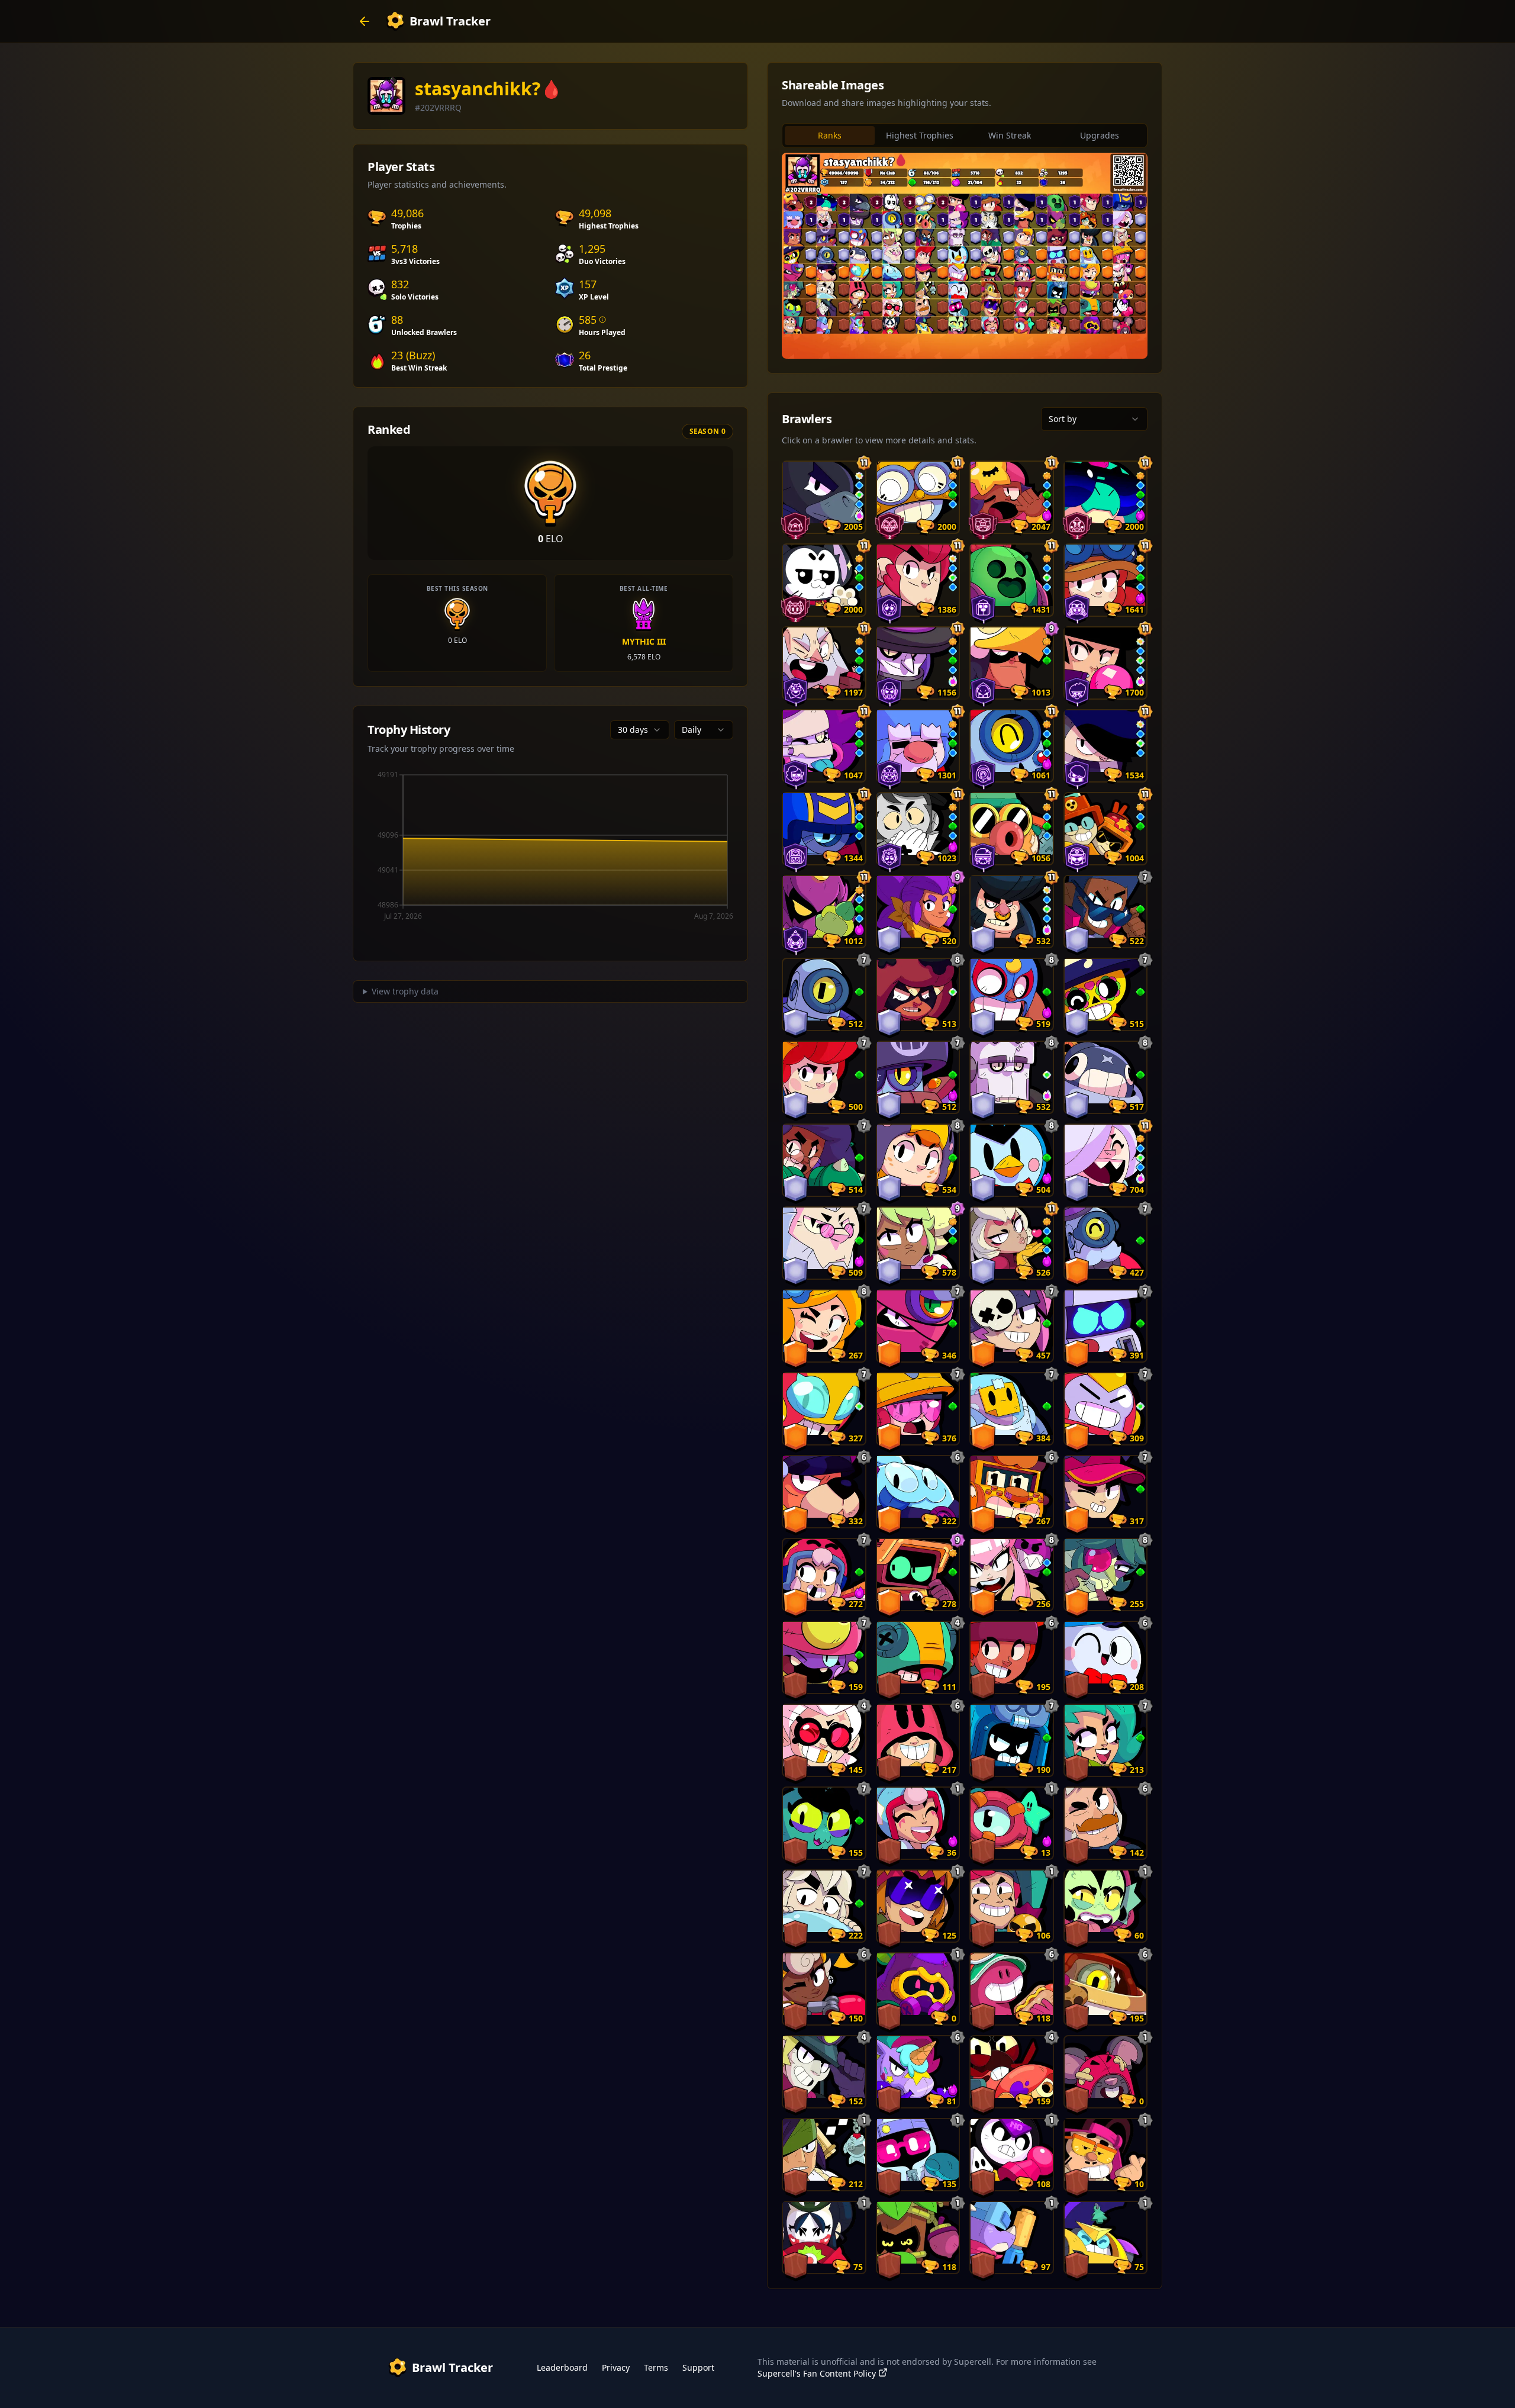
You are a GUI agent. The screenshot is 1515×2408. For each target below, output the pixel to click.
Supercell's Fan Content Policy (817, 2373)
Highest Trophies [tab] (920, 135)
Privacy (616, 2367)
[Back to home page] (365, 21)
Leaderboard (562, 2367)
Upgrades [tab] (1100, 135)
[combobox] (640, 730)
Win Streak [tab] (1010, 135)
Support (698, 2367)
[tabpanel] (965, 256)
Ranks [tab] (830, 135)
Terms (656, 2367)
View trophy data (405, 991)
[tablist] (965, 136)
